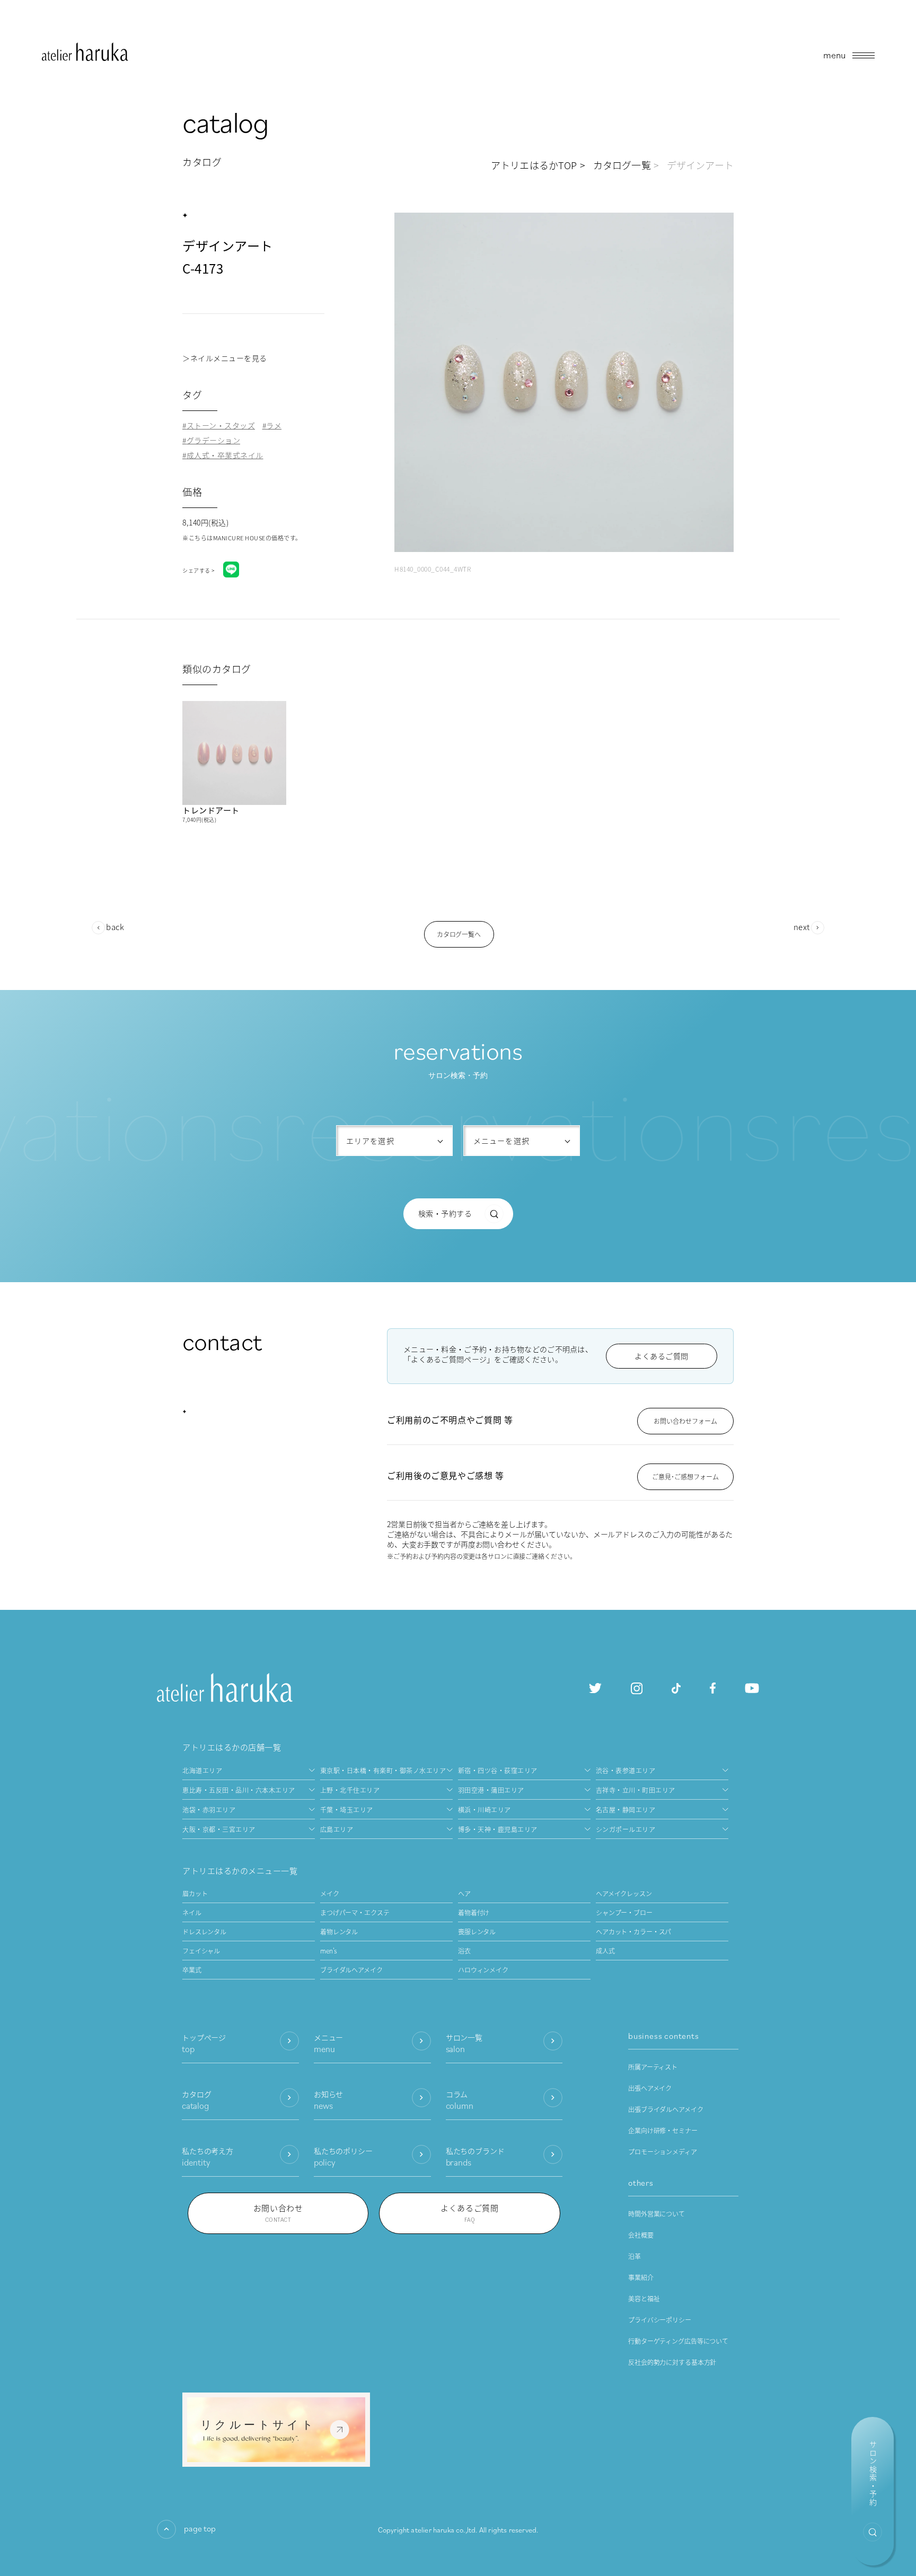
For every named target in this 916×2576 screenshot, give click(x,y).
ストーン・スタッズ (221, 426)
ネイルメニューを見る (229, 358)
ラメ (274, 426)
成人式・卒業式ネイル (225, 455)
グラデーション (213, 440)
